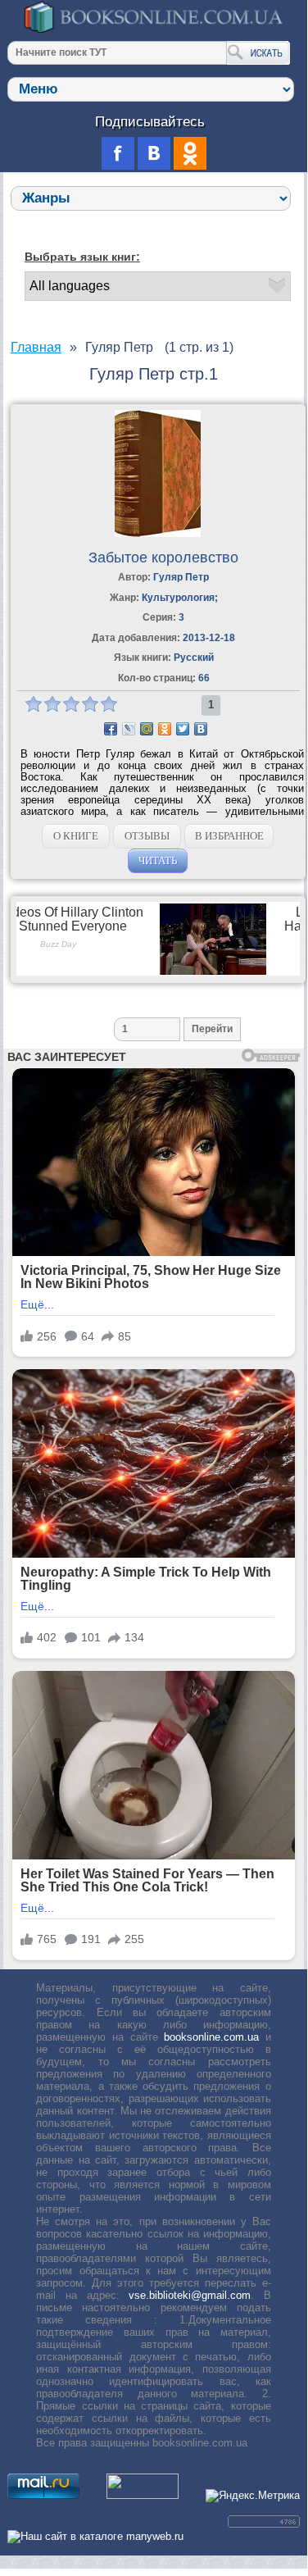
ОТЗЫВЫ (147, 836)
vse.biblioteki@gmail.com (190, 2295)
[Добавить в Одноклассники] (165, 729)
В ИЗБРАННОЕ (229, 836)
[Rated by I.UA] (143, 2495)
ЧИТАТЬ (158, 860)
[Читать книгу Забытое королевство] (158, 533)
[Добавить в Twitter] (183, 729)
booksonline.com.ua (211, 2037)
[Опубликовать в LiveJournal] (129, 729)
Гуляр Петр (181, 577)
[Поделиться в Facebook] (111, 729)
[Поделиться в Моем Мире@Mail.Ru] (147, 729)
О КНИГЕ (76, 836)
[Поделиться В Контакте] (201, 729)
